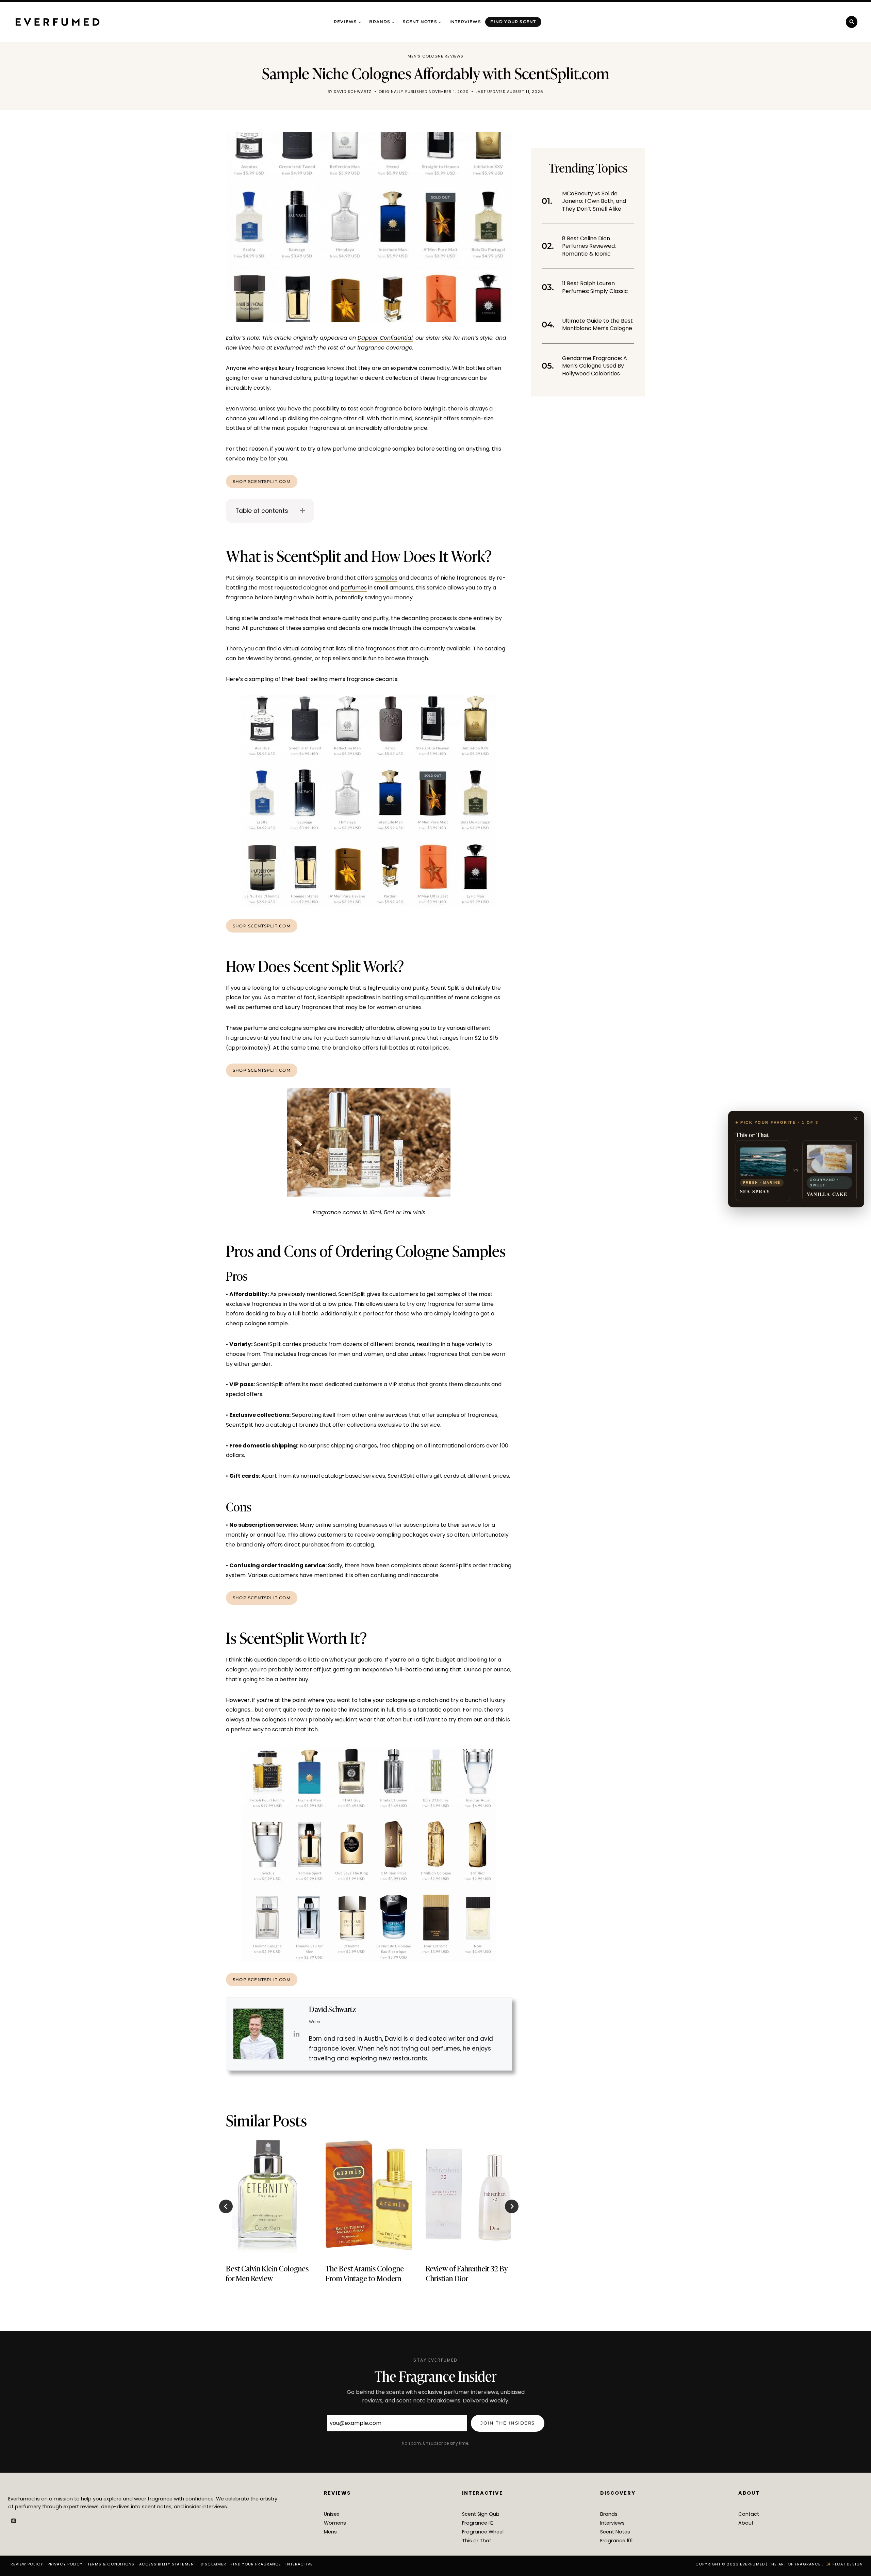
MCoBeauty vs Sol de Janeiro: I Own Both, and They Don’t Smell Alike (594, 201)
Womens (335, 2523)
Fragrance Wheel (483, 2532)
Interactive (299, 2564)
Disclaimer (213, 2564)
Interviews (465, 22)
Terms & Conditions (111, 2564)
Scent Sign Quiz (481, 2514)
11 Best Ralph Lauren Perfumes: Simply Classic (595, 287)
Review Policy (27, 2564)
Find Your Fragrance (256, 2564)
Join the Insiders (508, 2423)
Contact (749, 2514)
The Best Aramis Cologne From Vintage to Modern (365, 2273)
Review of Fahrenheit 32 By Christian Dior (467, 2273)
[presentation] (269, 2195)
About (746, 2523)
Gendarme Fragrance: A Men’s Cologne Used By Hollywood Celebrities (595, 366)
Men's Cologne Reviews (435, 56)
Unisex (332, 2514)
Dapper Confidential (385, 338)
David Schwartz (353, 92)
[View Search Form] (852, 22)
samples (386, 578)
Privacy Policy (65, 2564)
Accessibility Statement (168, 2564)
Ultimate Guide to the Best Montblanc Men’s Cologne (597, 325)
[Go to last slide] (226, 2206)
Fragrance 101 (616, 2541)
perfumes (354, 588)
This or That (477, 2541)
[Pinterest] (14, 2521)
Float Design (848, 2564)
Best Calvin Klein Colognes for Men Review (267, 2273)
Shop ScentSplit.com (262, 481)
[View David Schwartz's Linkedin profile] (296, 2034)
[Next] (512, 2206)
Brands (609, 2514)
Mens (330, 2532)
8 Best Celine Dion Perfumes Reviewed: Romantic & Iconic (589, 246)
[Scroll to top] (854, 2556)
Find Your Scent (513, 22)
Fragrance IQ (478, 2523)
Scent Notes (615, 2532)
